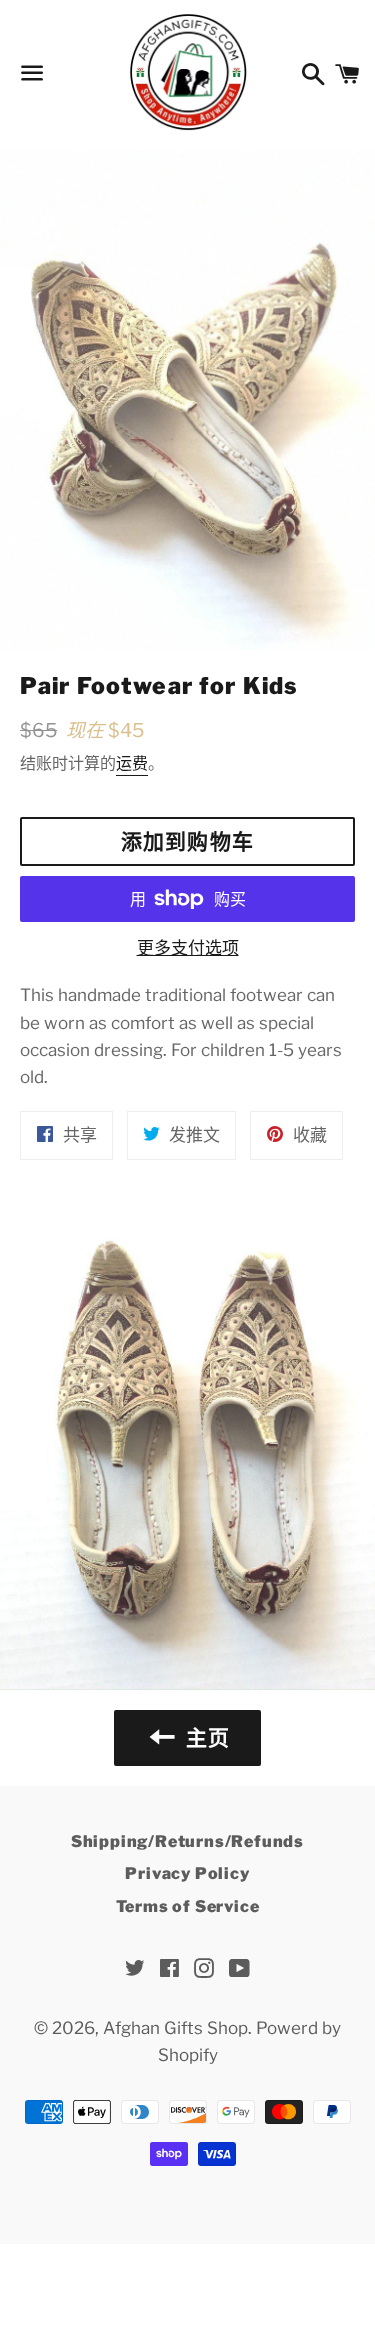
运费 (132, 763)
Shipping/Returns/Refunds (187, 1841)
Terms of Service (188, 1906)
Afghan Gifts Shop (175, 2028)
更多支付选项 (188, 948)
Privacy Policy (187, 1873)
